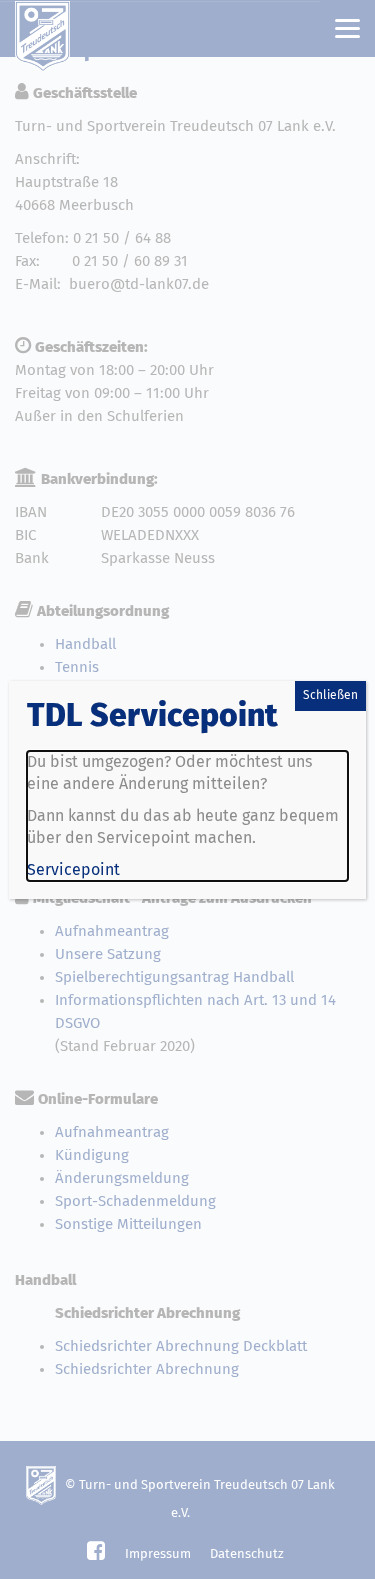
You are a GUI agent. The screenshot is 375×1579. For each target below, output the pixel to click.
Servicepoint (73, 870)
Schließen (330, 696)
